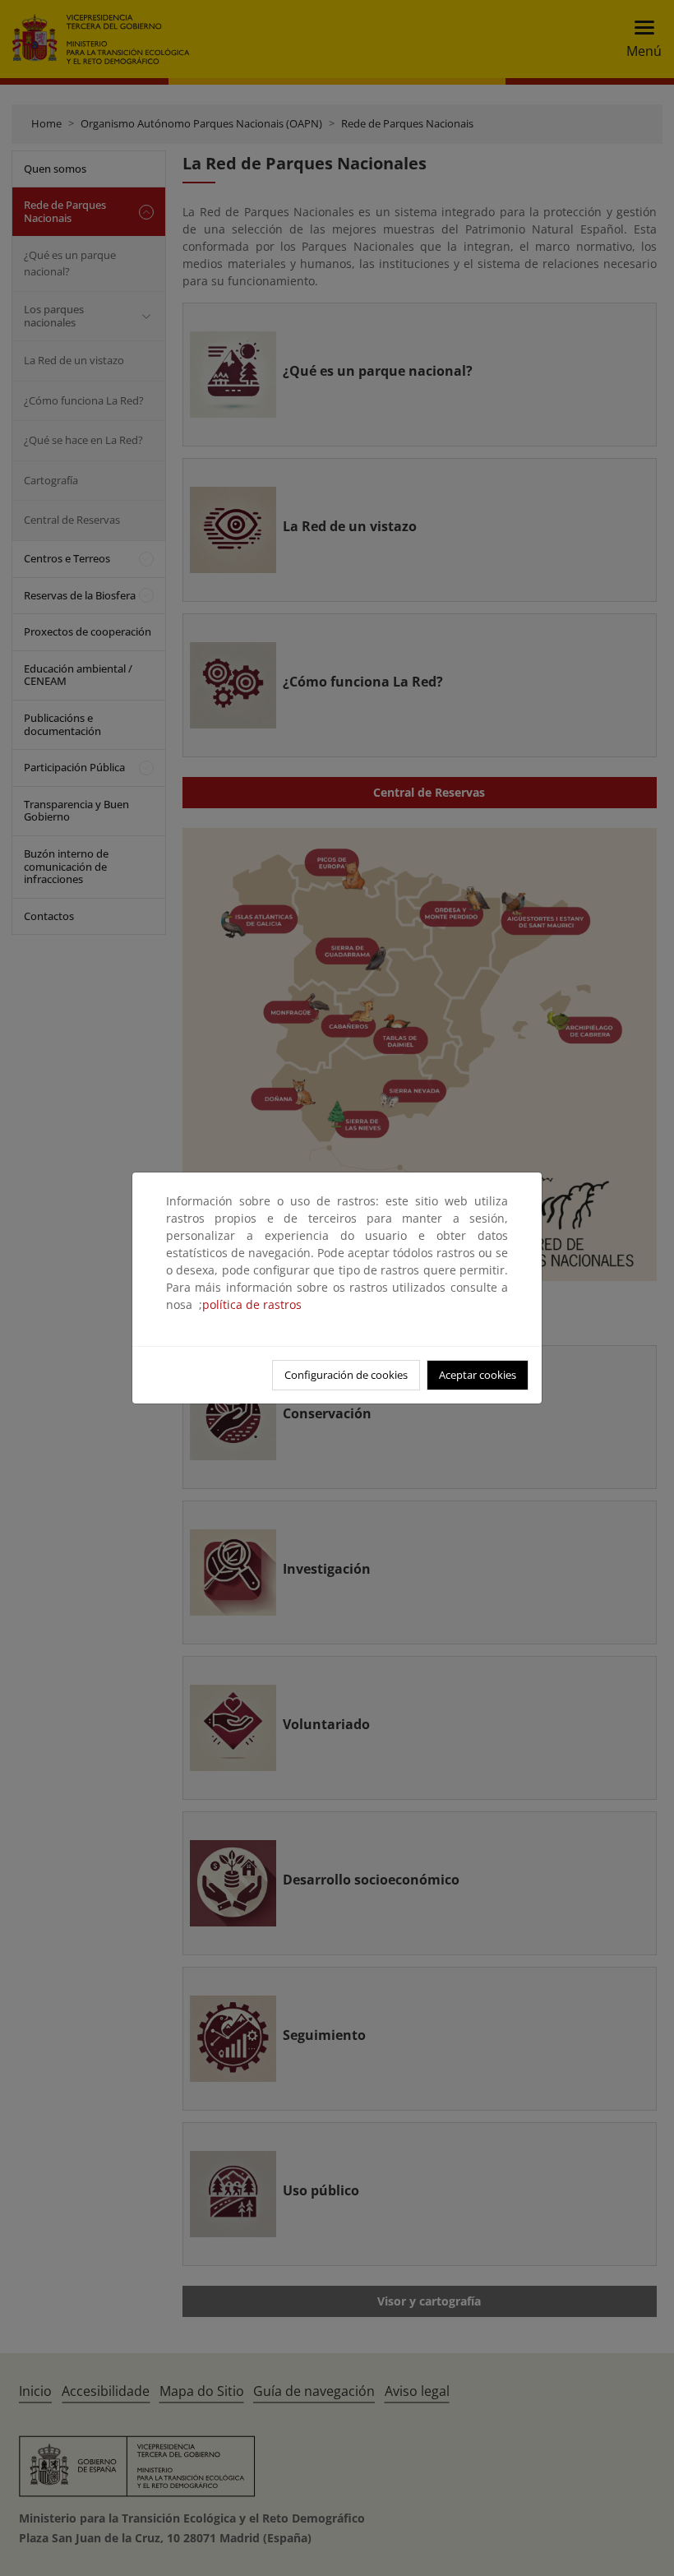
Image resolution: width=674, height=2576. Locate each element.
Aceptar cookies (478, 1375)
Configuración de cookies (346, 1375)
